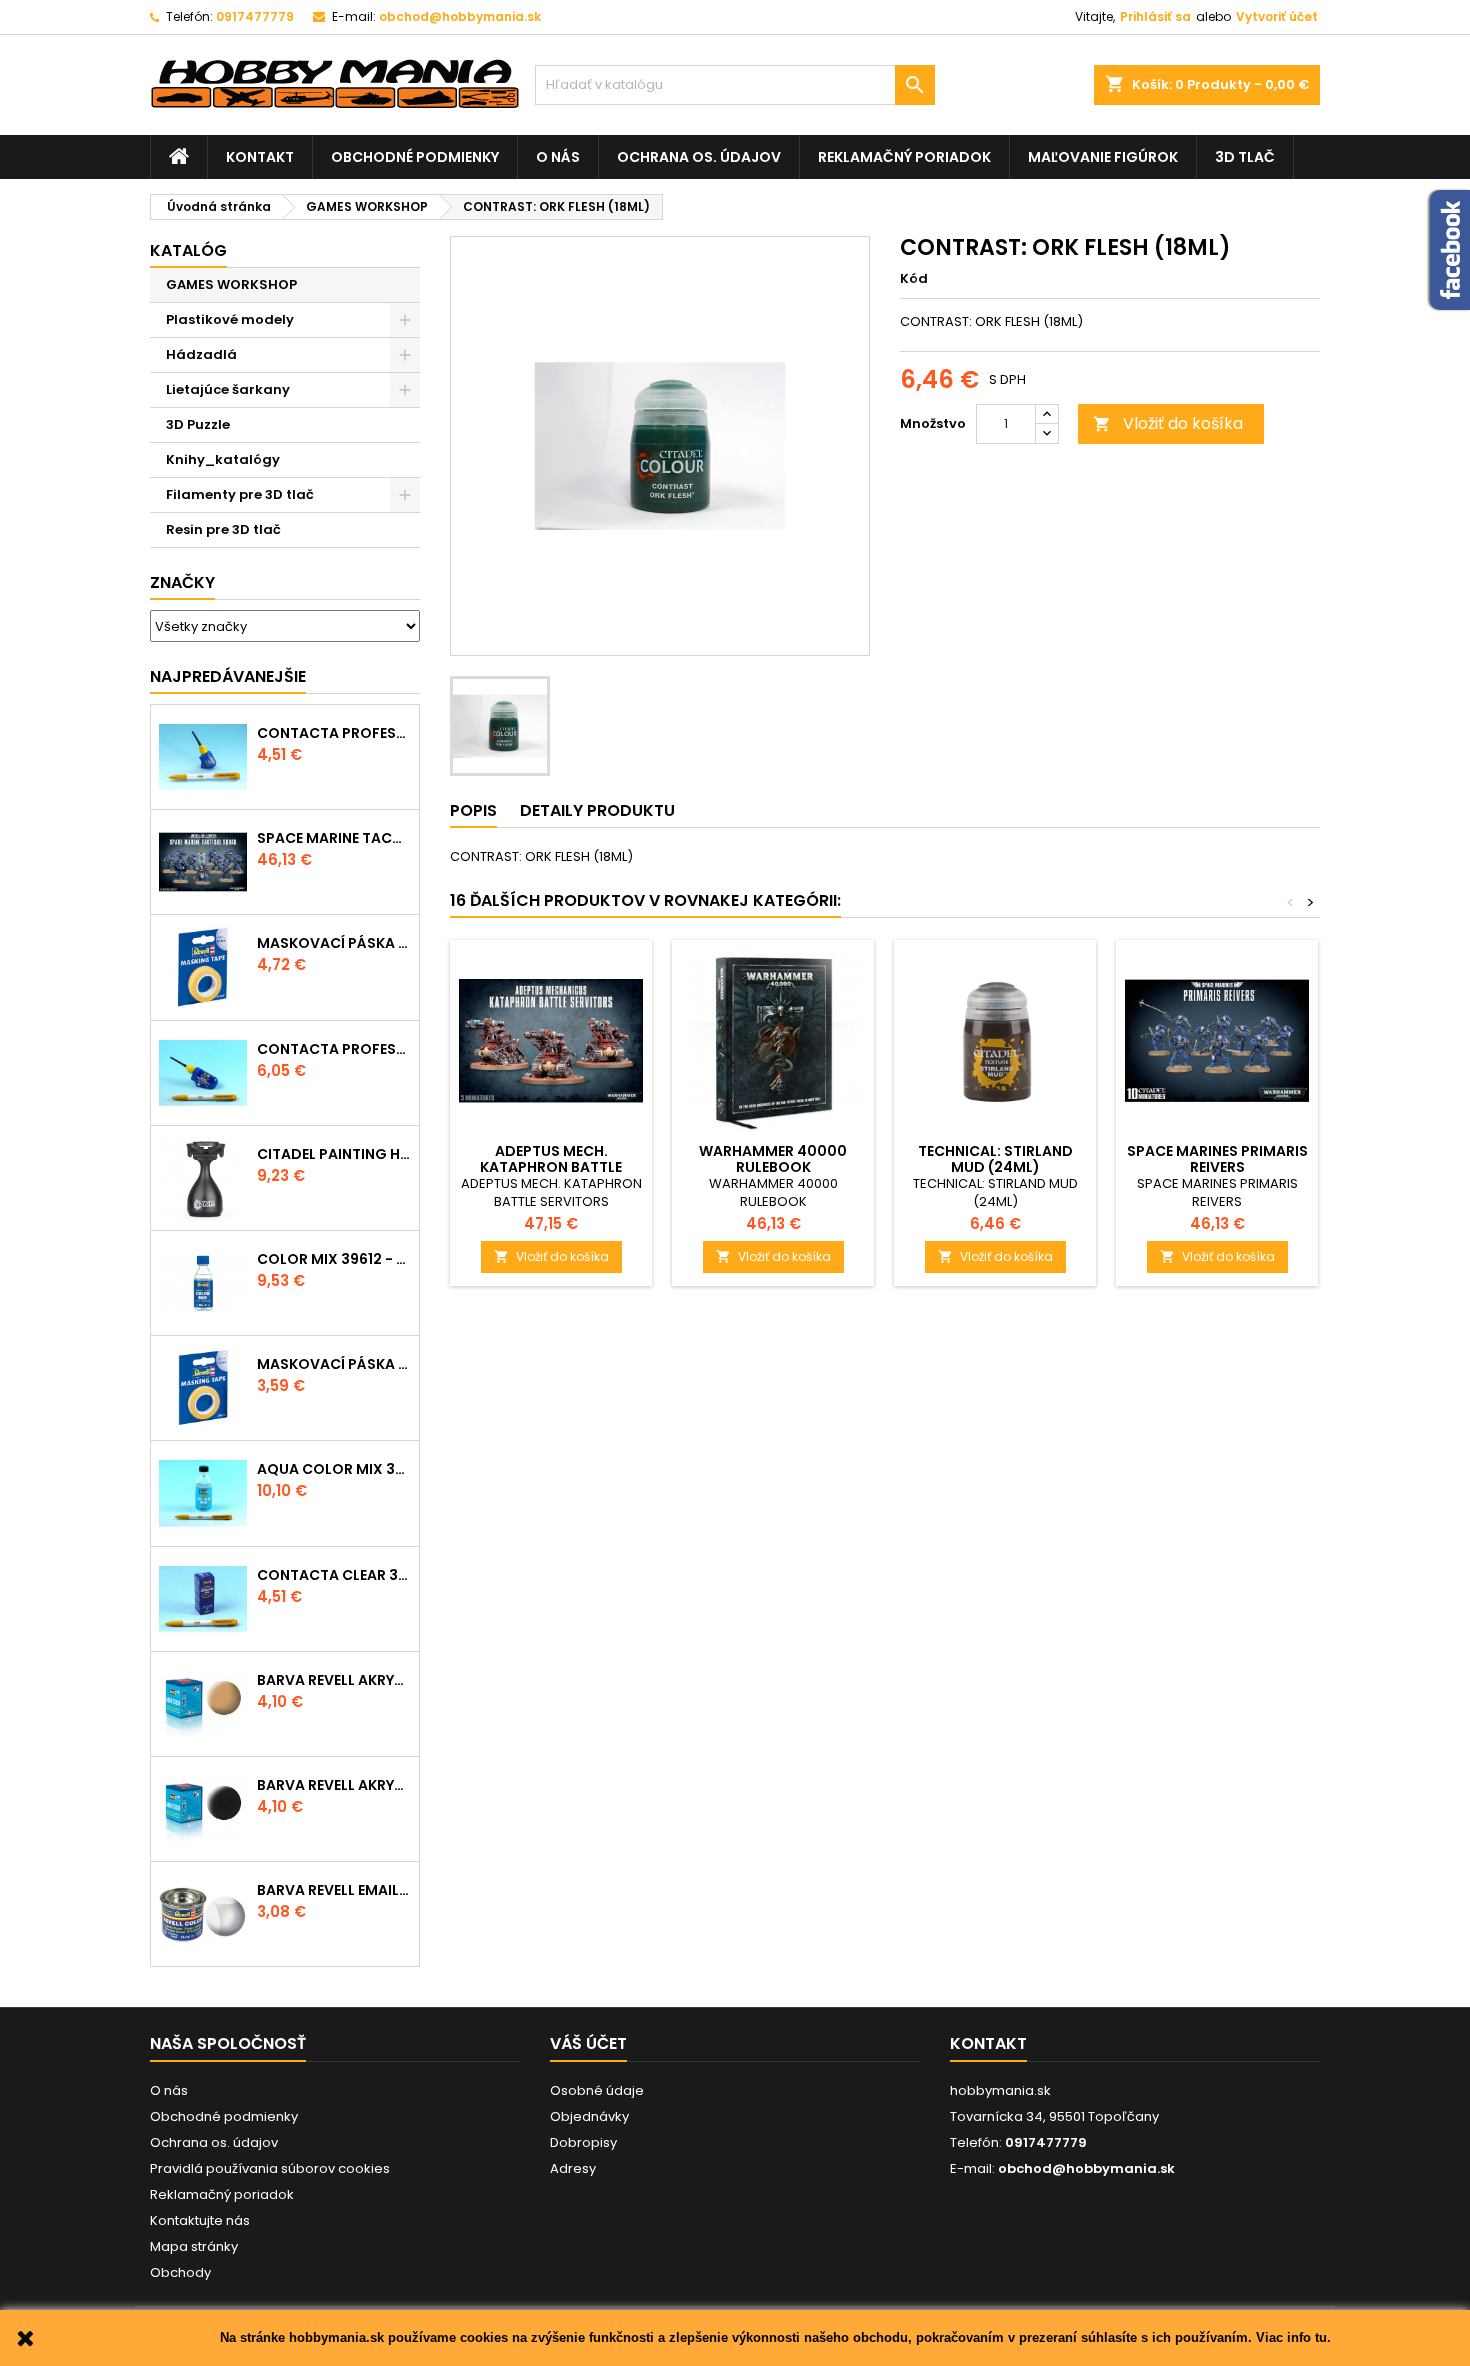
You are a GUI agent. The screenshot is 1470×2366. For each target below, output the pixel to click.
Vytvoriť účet (1277, 16)
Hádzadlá (201, 354)
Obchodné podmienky (415, 157)
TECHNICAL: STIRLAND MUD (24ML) (995, 1159)
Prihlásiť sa (1155, 16)
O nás (558, 157)
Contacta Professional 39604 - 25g (334, 1049)
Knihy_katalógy (223, 459)
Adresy (573, 2168)
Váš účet (588, 2043)
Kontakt (260, 157)
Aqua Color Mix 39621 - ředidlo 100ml (334, 1469)
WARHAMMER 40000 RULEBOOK (773, 1159)
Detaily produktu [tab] (597, 810)
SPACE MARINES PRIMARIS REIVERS (1217, 1159)
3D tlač (1245, 157)
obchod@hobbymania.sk (460, 16)
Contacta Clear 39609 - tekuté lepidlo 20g (334, 1575)
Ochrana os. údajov (699, 157)
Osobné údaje (597, 2090)
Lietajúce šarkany (228, 389)
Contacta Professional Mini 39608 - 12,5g (334, 733)
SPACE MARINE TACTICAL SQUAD (334, 838)
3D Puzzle (198, 424)
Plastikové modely (230, 319)
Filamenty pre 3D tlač (240, 494)
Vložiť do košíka (1168, 423)
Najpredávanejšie (228, 676)
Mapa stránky (194, 2246)
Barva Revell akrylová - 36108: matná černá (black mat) (334, 1785)
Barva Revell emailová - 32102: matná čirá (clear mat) (334, 1890)
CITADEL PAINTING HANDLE (334, 1154)
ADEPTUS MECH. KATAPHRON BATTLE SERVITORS (551, 1167)
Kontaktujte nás (200, 2220)
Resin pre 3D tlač (223, 529)
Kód (914, 279)
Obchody (180, 2272)
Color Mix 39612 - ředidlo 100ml (334, 1259)
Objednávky (589, 2116)
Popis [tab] (473, 810)
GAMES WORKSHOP (231, 284)
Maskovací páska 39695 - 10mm (334, 943)
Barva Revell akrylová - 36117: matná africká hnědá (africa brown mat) (334, 1680)
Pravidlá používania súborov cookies (270, 2168)
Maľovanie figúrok (1103, 157)
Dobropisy (583, 2142)
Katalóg (188, 250)
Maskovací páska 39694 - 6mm (334, 1364)
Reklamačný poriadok (904, 157)
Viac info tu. (1293, 2337)
